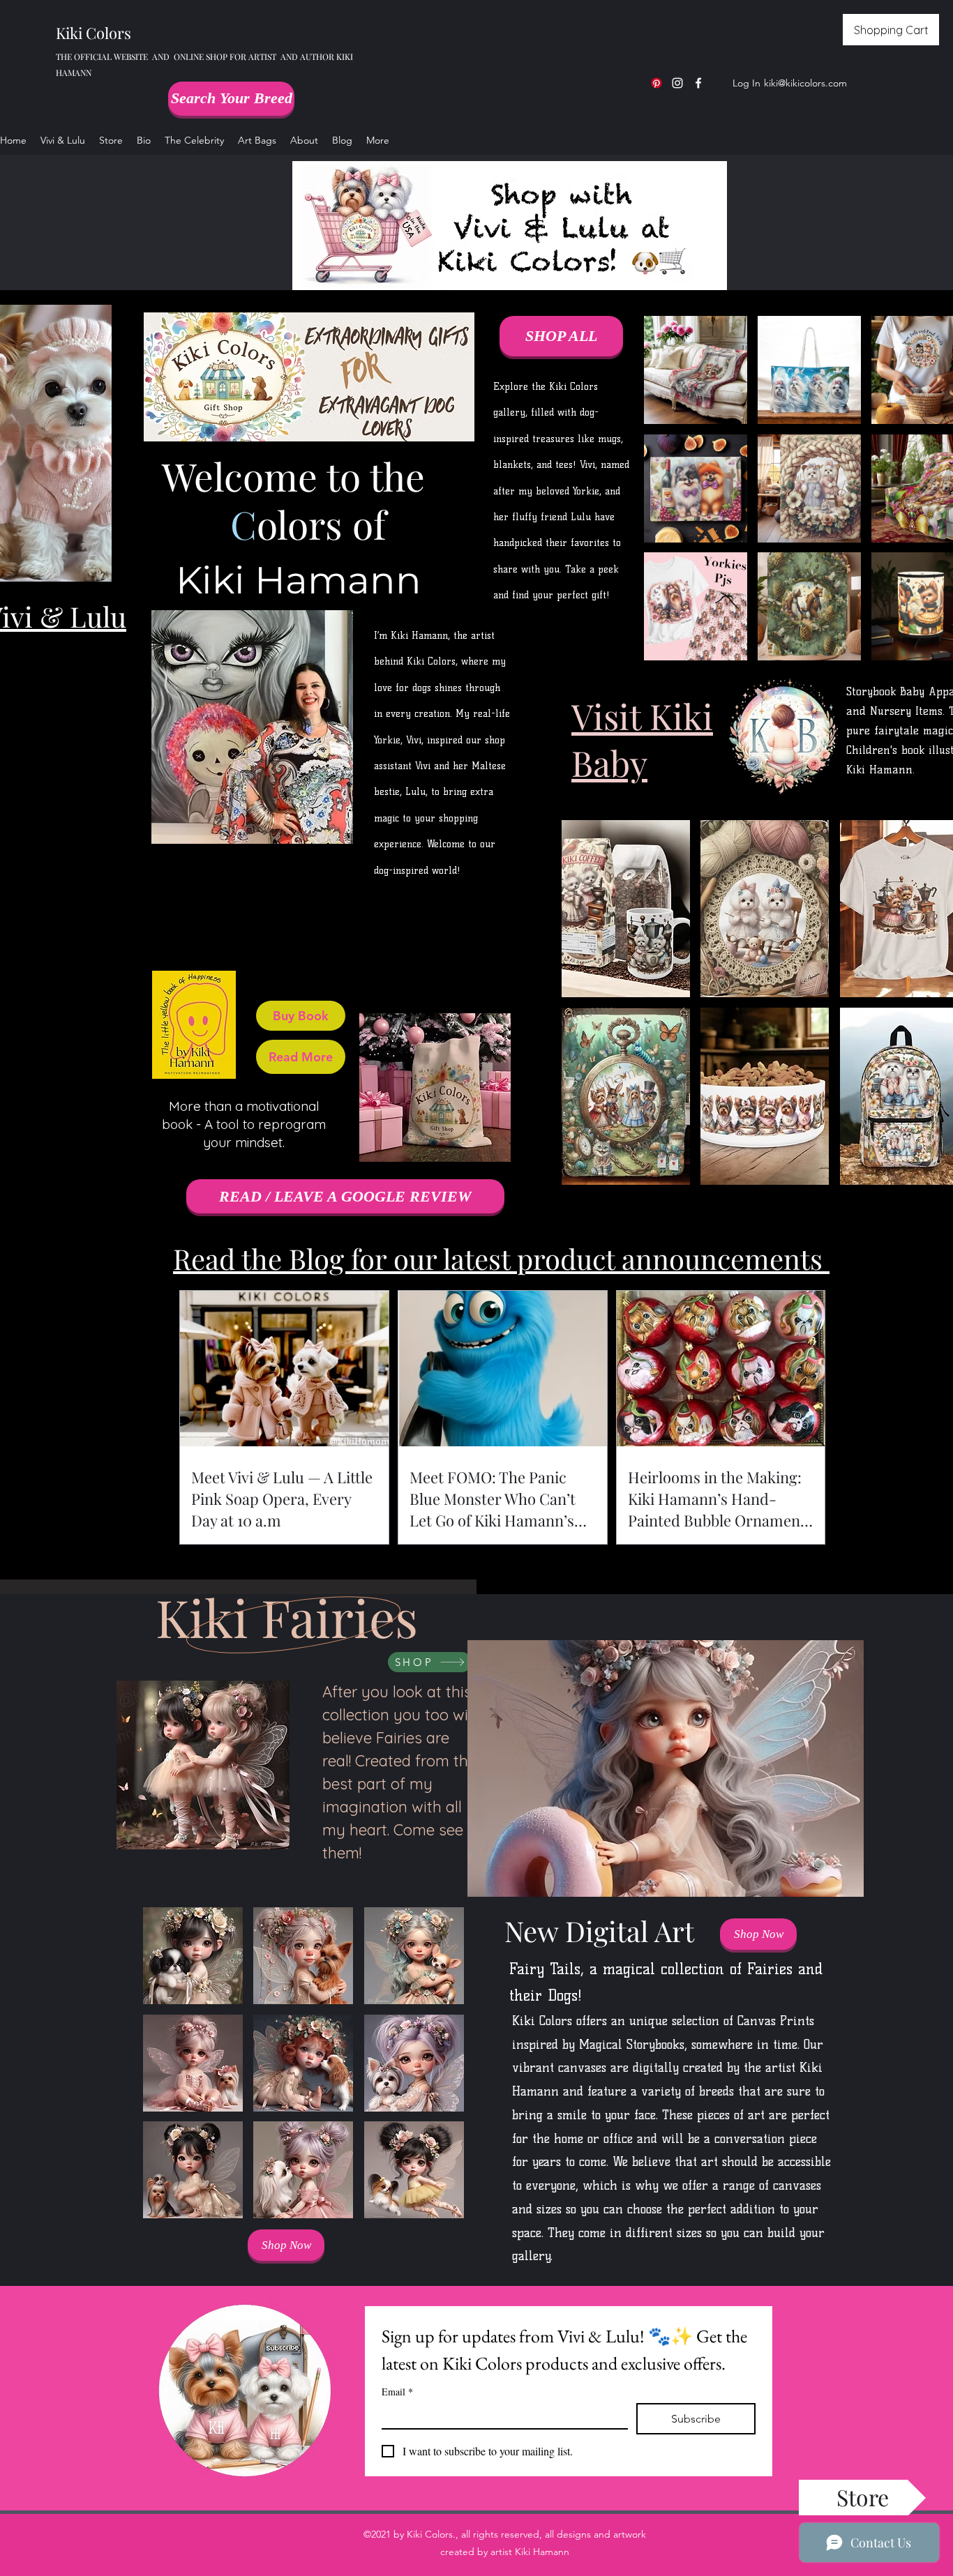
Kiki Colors (93, 33)
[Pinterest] (656, 83)
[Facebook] (698, 83)
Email (397, 2392)
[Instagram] (677, 83)
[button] (626, 909)
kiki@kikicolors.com (805, 83)
